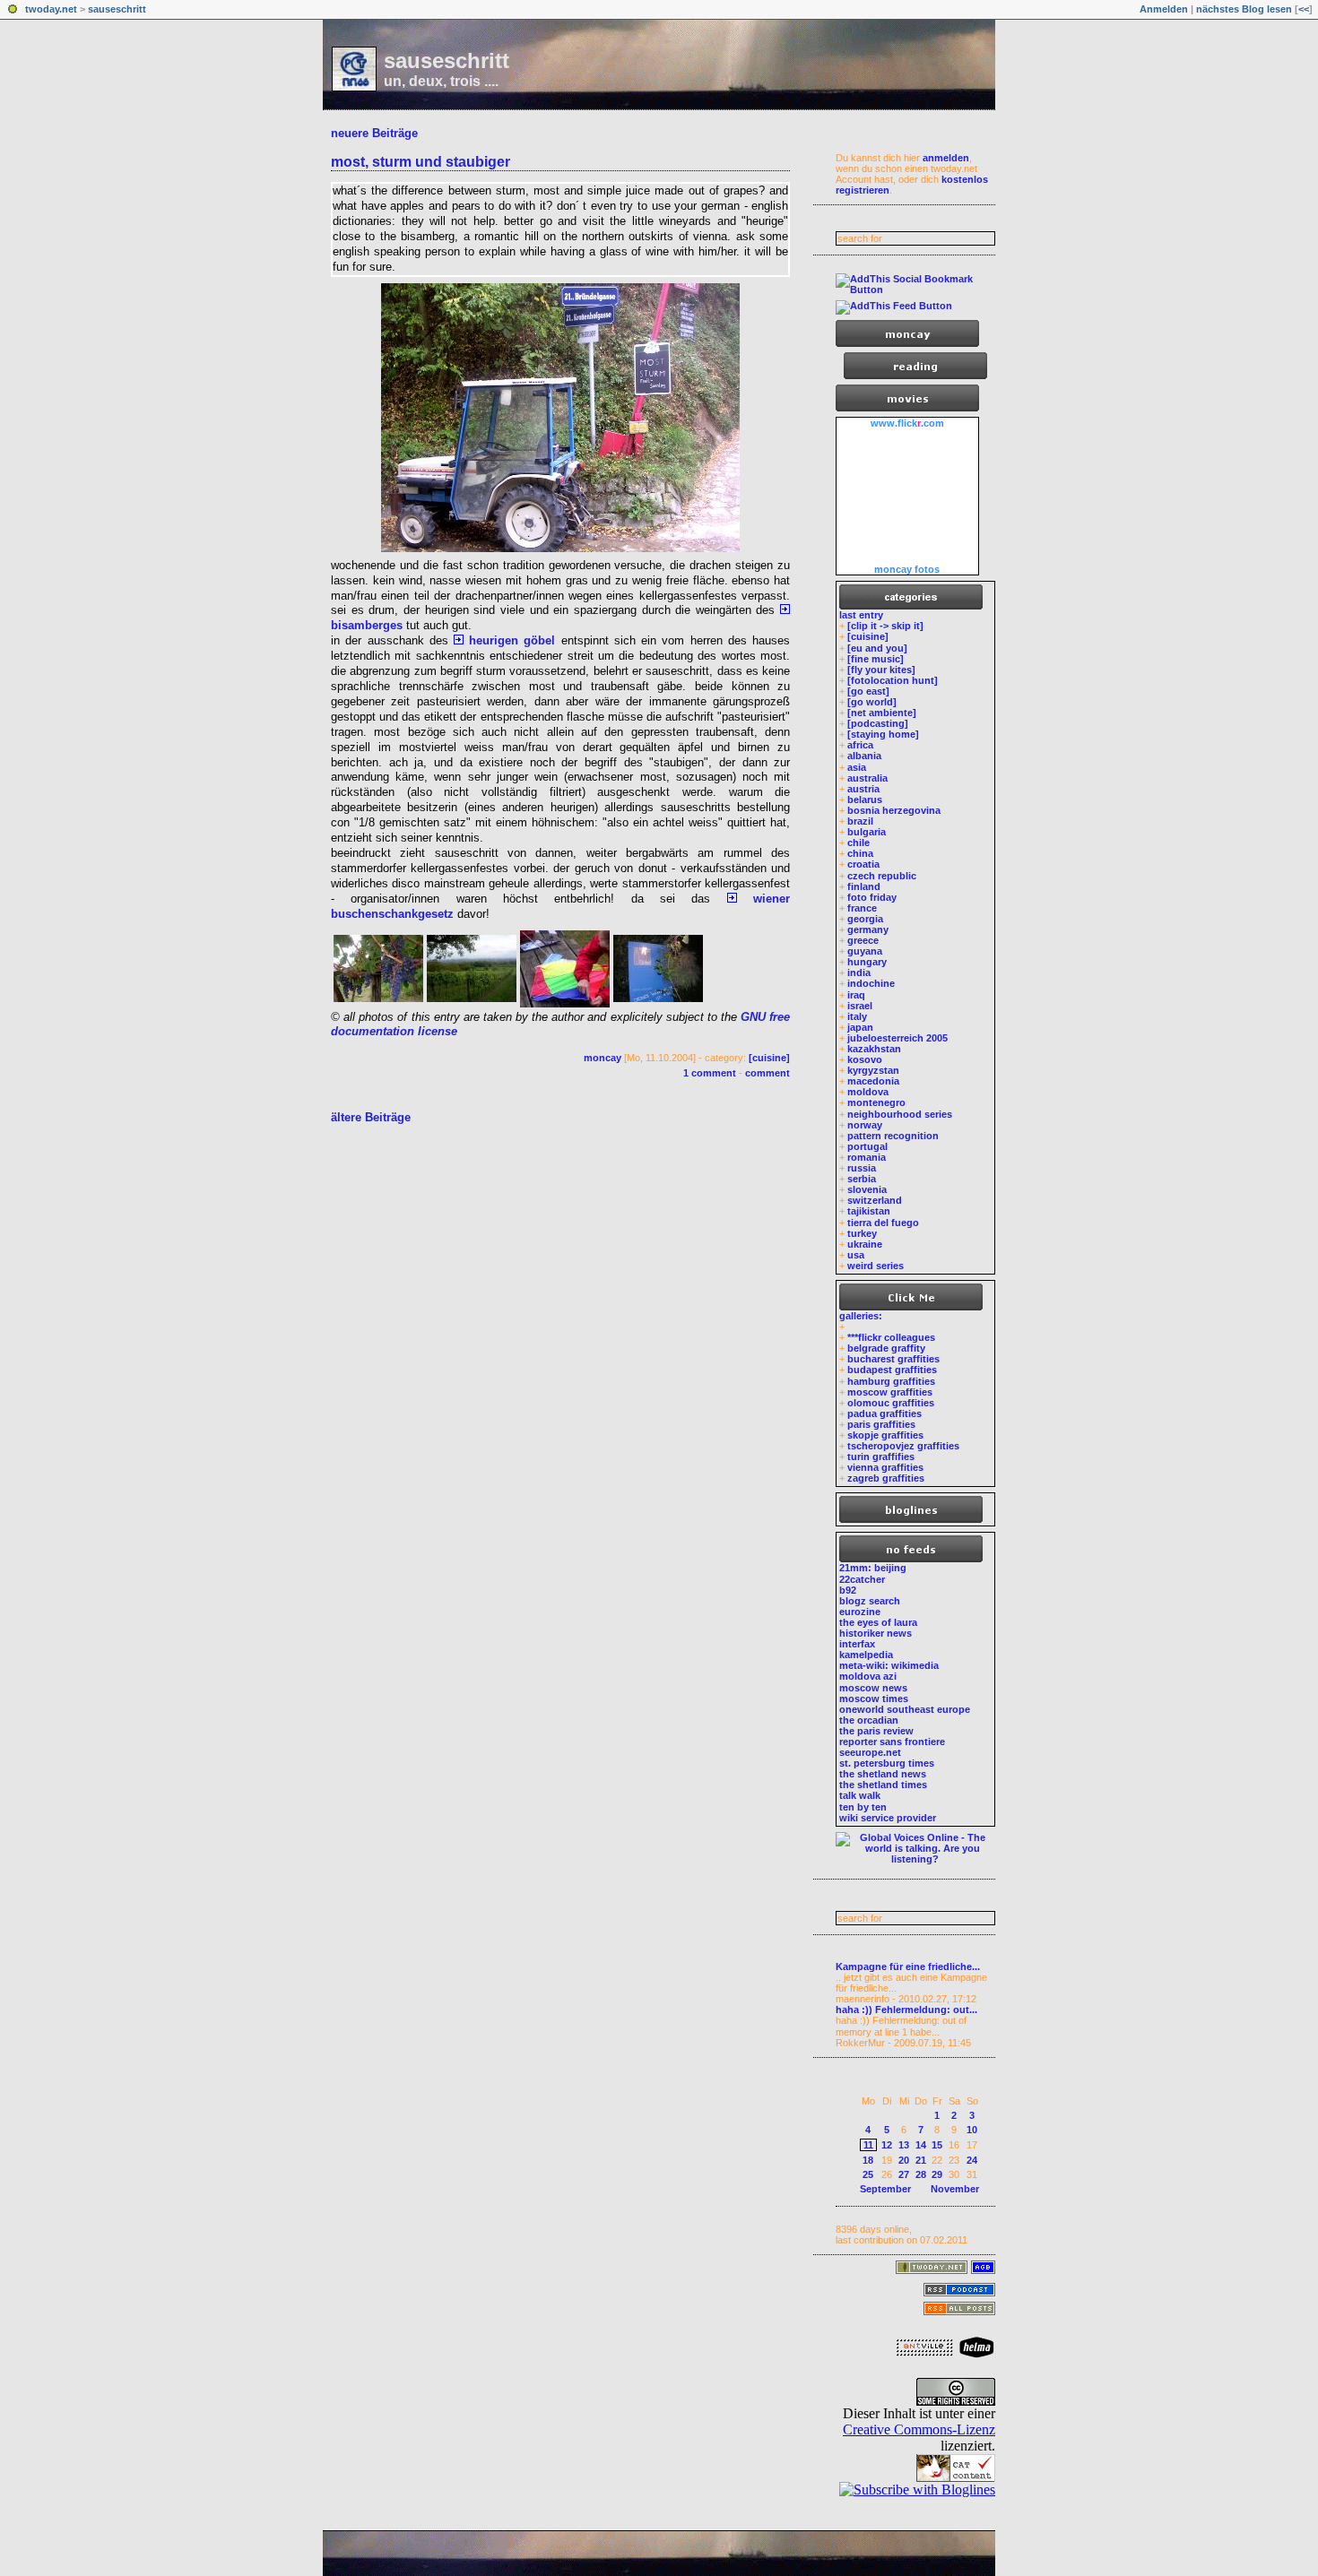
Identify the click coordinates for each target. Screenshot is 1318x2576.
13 (904, 2145)
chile (858, 843)
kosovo (865, 1059)
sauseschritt (117, 9)
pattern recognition (893, 1136)
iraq (856, 995)
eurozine (860, 1612)
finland (864, 886)
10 (972, 2130)
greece (863, 940)
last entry (861, 615)
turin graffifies (881, 1457)
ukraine (865, 1244)
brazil (860, 821)
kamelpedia (866, 1655)
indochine (871, 983)
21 (921, 2160)
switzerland (875, 1200)
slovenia (867, 1189)
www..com (907, 423)
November (955, 2189)
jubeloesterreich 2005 (897, 1038)
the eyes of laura (878, 1622)
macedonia (873, 1081)
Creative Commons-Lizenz (919, 2429)
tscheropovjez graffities (903, 1446)
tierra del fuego (883, 1223)
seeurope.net (870, 1752)
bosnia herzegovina (894, 810)
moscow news (873, 1688)
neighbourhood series (900, 1114)
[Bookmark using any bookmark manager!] (915, 290)
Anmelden (1164, 9)
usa (856, 1255)
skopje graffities (885, 1435)
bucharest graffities (893, 1359)
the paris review (876, 1731)
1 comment (710, 1073)
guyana (865, 951)
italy (857, 1016)
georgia (865, 919)
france (862, 908)
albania (864, 756)
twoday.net (51, 9)
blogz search (870, 1601)
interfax (857, 1644)
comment (767, 1073)
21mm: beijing (873, 1568)
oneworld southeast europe (905, 1709)
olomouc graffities (891, 1403)
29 (937, 2174)
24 (972, 2160)
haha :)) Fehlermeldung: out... (906, 2010)
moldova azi (868, 1676)
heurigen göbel (509, 640)
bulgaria (867, 832)
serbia (862, 1179)
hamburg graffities (891, 1381)
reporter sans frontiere (892, 1742)
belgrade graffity (886, 1348)
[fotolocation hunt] (893, 680)
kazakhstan (874, 1049)
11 (868, 2145)
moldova (868, 1092)
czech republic (882, 876)
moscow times (874, 1699)
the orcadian (869, 1720)
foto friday (872, 897)
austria (863, 789)
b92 (848, 1590)
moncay (603, 1058)
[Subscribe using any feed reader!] (894, 306)
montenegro (876, 1102)
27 (904, 2174)
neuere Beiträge (374, 133)
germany (868, 929)
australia (867, 778)
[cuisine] (769, 1058)
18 (868, 2160)
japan (860, 1027)
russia (862, 1168)
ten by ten (863, 1807)
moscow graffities (890, 1392)
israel (860, 1006)
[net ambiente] (882, 713)
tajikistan (869, 1211)
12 (887, 2145)
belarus (865, 800)
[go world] (872, 702)
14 (921, 2145)
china (860, 853)
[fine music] (876, 659)
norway (865, 1125)
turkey (862, 1233)
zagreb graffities (886, 1478)
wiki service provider (888, 1818)
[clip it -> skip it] (885, 626)
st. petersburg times (887, 1763)
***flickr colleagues (891, 1337)
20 (904, 2160)
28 (921, 2174)
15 (937, 2145)
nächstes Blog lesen (1244, 9)
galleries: (861, 1316)
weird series (876, 1266)
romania (867, 1157)
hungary (867, 962)
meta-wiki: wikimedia (889, 1665)
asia (857, 767)
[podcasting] (878, 723)
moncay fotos (907, 569)
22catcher (862, 1579)
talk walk (860, 1795)
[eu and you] (877, 648)
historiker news (876, 1633)
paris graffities (881, 1424)
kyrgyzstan (873, 1070)
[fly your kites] (881, 670)
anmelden (946, 158)
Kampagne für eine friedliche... (908, 1967)
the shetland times (883, 1785)
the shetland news (883, 1774)
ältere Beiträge (371, 1117)
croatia (863, 864)
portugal (867, 1146)
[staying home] (883, 734)
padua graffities (884, 1413)
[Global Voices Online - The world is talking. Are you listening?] (915, 1859)
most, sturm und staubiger (421, 162)
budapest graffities (892, 1370)
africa (860, 745)
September (885, 2189)
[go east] (868, 691)
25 (868, 2174)
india (859, 972)
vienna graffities (885, 1467)
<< (1304, 9)
